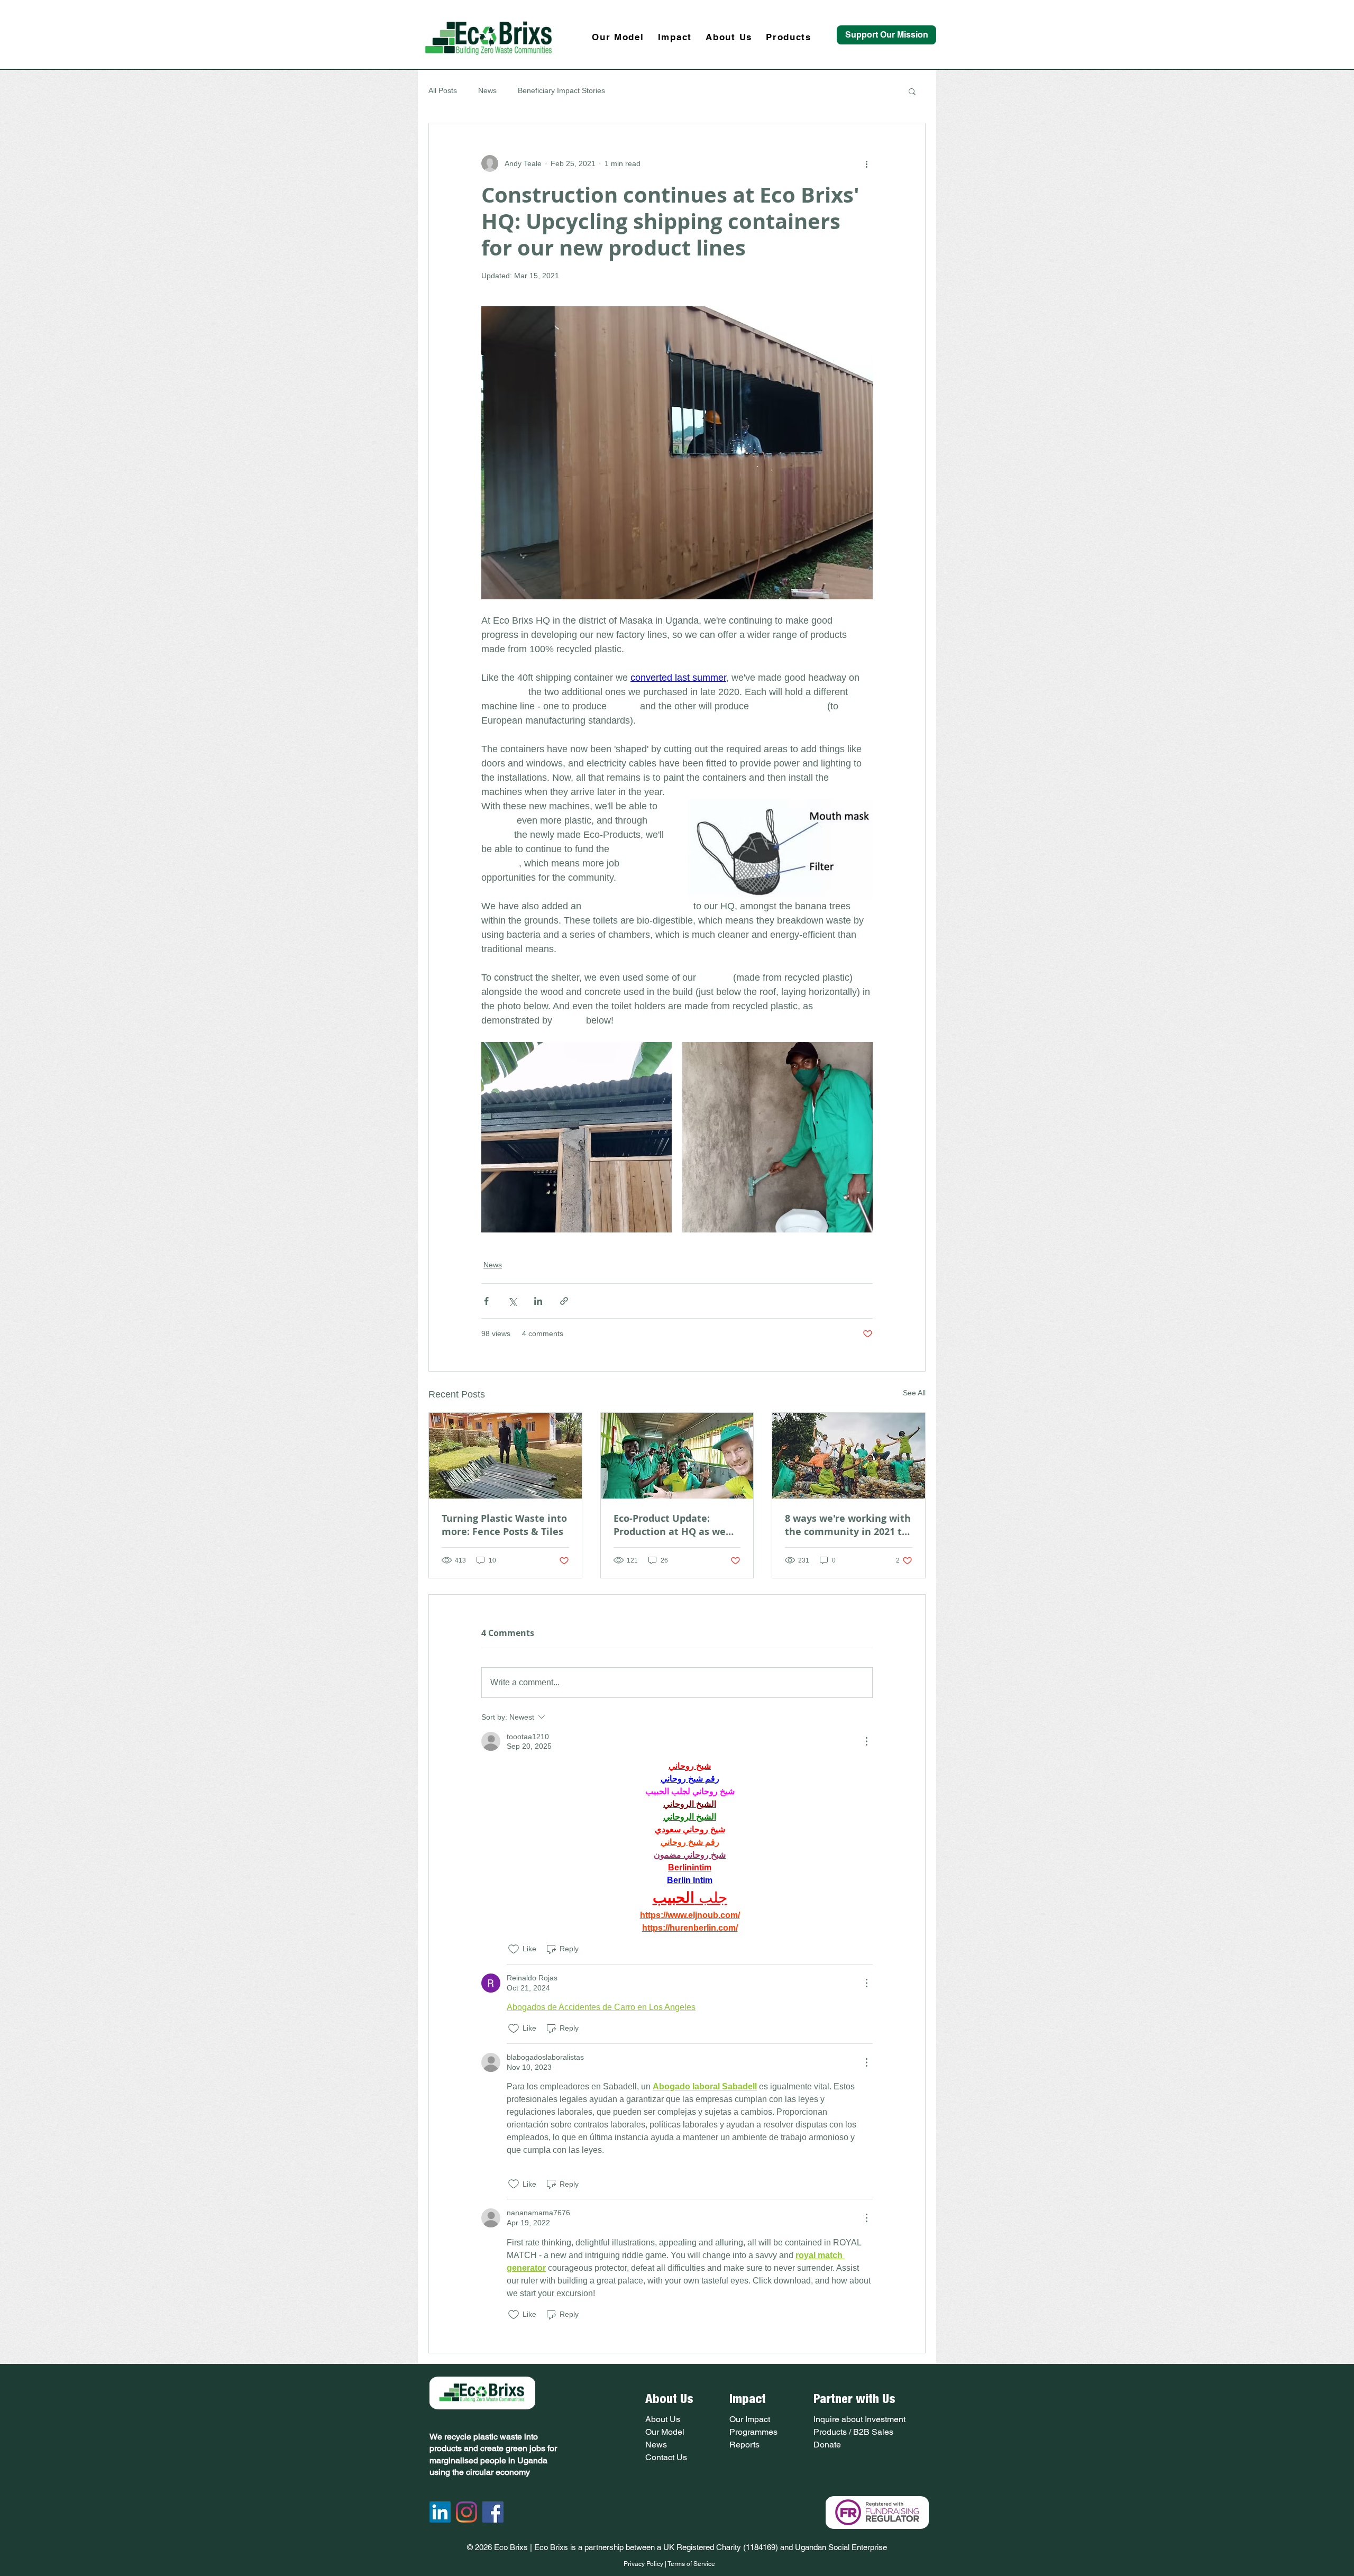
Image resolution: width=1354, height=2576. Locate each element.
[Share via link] (564, 1301)
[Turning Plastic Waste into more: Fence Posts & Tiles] (505, 1456)
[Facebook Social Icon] (493, 2512)
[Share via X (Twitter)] (512, 1301)
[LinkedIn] (440, 2512)
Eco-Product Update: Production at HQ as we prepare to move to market (670, 1525)
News (487, 90)
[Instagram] (466, 2512)
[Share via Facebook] (486, 1301)
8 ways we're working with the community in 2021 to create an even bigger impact (848, 1525)
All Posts (443, 90)
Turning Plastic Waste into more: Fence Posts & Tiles (504, 1525)
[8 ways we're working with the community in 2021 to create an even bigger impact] (849, 1456)
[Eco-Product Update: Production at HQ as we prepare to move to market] (677, 1456)
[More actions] (866, 163)
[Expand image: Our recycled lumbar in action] (577, 1137)
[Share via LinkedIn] (538, 1301)
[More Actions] (866, 1741)
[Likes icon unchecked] (514, 1949)
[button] (912, 91)
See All (914, 1393)
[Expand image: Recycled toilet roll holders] (777, 1137)
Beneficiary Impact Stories (561, 90)
